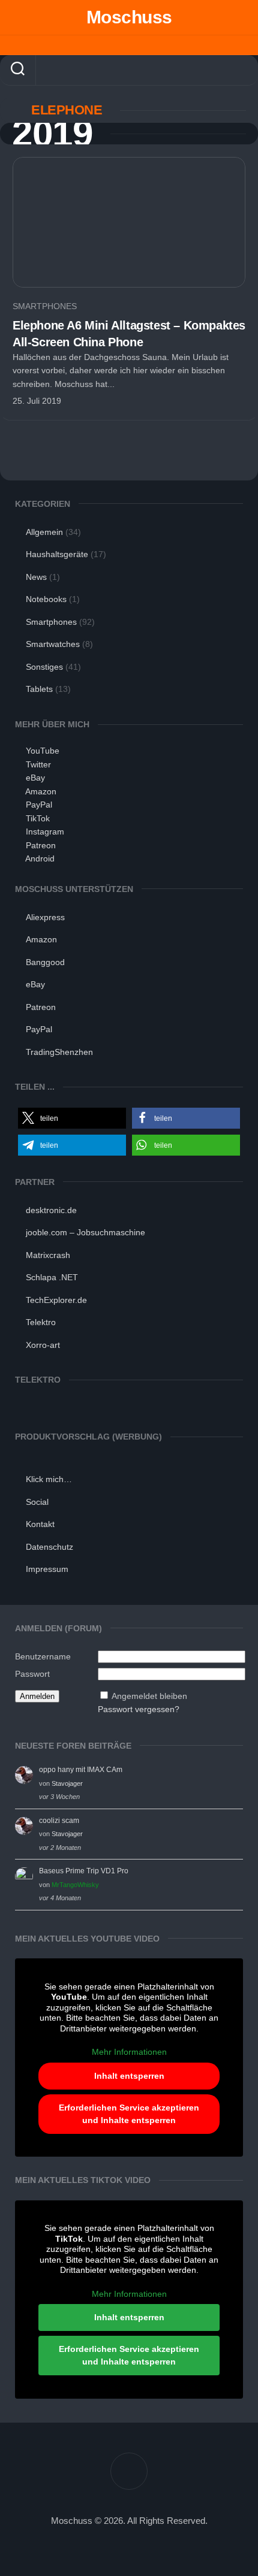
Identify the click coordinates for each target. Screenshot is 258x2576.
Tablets (39, 689)
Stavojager (67, 1783)
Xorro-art (43, 1345)
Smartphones (45, 306)
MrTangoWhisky (75, 1885)
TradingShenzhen (59, 1052)
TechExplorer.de (56, 1300)
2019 (52, 134)
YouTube (43, 751)
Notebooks (46, 599)
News (36, 577)
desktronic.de (51, 1210)
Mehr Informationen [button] (129, 2052)
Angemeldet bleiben (149, 1696)
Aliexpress (45, 917)
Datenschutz (49, 1547)
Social (37, 1502)
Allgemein (44, 532)
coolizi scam (59, 1821)
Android (40, 858)
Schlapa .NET (52, 1277)
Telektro (41, 1322)
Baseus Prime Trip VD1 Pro (84, 1871)
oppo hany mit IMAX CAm (81, 1770)
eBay (35, 778)
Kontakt (40, 1524)
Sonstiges (44, 667)
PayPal (39, 805)
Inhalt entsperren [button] (129, 2076)
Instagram (45, 832)
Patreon (41, 845)
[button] (72, 1118)
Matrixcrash (48, 1255)
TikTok (38, 818)
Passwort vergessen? (139, 1709)
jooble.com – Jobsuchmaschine (85, 1232)
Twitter (38, 764)
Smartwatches (53, 644)
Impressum (47, 1569)
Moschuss (129, 17)
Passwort (32, 1674)
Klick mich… (49, 1479)
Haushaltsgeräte (57, 554)
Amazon (41, 791)
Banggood (45, 962)
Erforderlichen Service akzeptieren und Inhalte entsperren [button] (129, 2114)
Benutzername (43, 1656)
